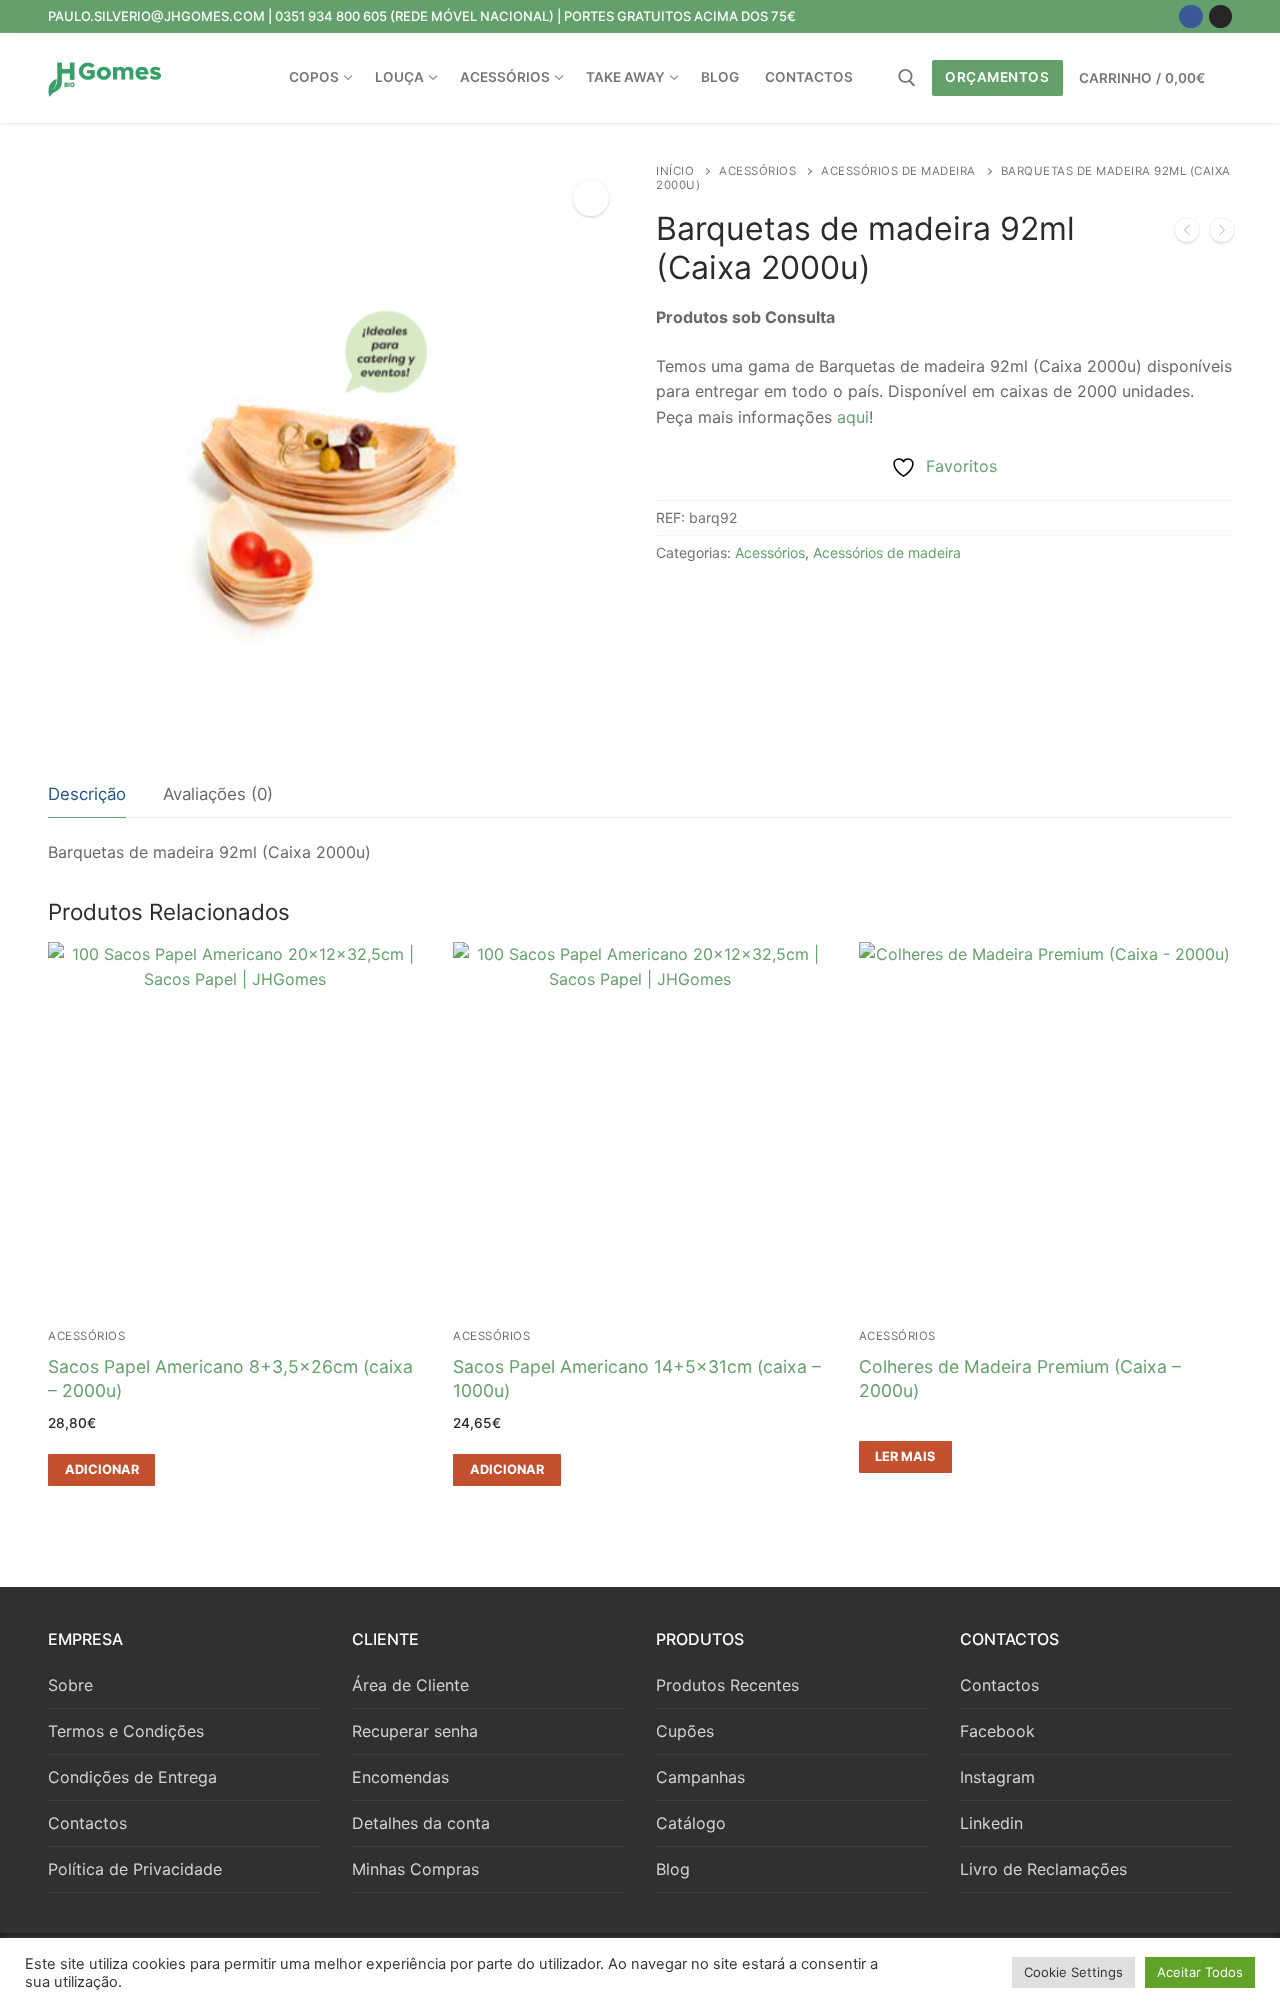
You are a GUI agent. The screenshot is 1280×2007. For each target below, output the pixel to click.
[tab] (87, 795)
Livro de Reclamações (1043, 1869)
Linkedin (991, 1823)
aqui (853, 417)
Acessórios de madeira (898, 171)
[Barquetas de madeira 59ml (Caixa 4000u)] (1187, 234)
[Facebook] (1190, 16)
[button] (591, 198)
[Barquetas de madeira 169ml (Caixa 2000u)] (1222, 234)
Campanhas (700, 1777)
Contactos (87, 1823)
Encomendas (400, 1777)
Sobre (70, 1685)
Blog (673, 1869)
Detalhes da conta (421, 1823)
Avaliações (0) (218, 794)
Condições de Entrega (132, 1777)
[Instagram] (1220, 16)
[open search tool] (907, 78)
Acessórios (757, 171)
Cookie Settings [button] (1073, 1972)
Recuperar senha (415, 1731)
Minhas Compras (415, 1869)
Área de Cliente (410, 1685)
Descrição (87, 794)
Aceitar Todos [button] (1200, 1972)
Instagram (997, 1777)
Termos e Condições (126, 1731)
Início (675, 171)
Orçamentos (997, 77)
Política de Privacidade (135, 1869)
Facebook (997, 1731)
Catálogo (691, 1823)
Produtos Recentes (727, 1685)
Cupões (685, 1731)
